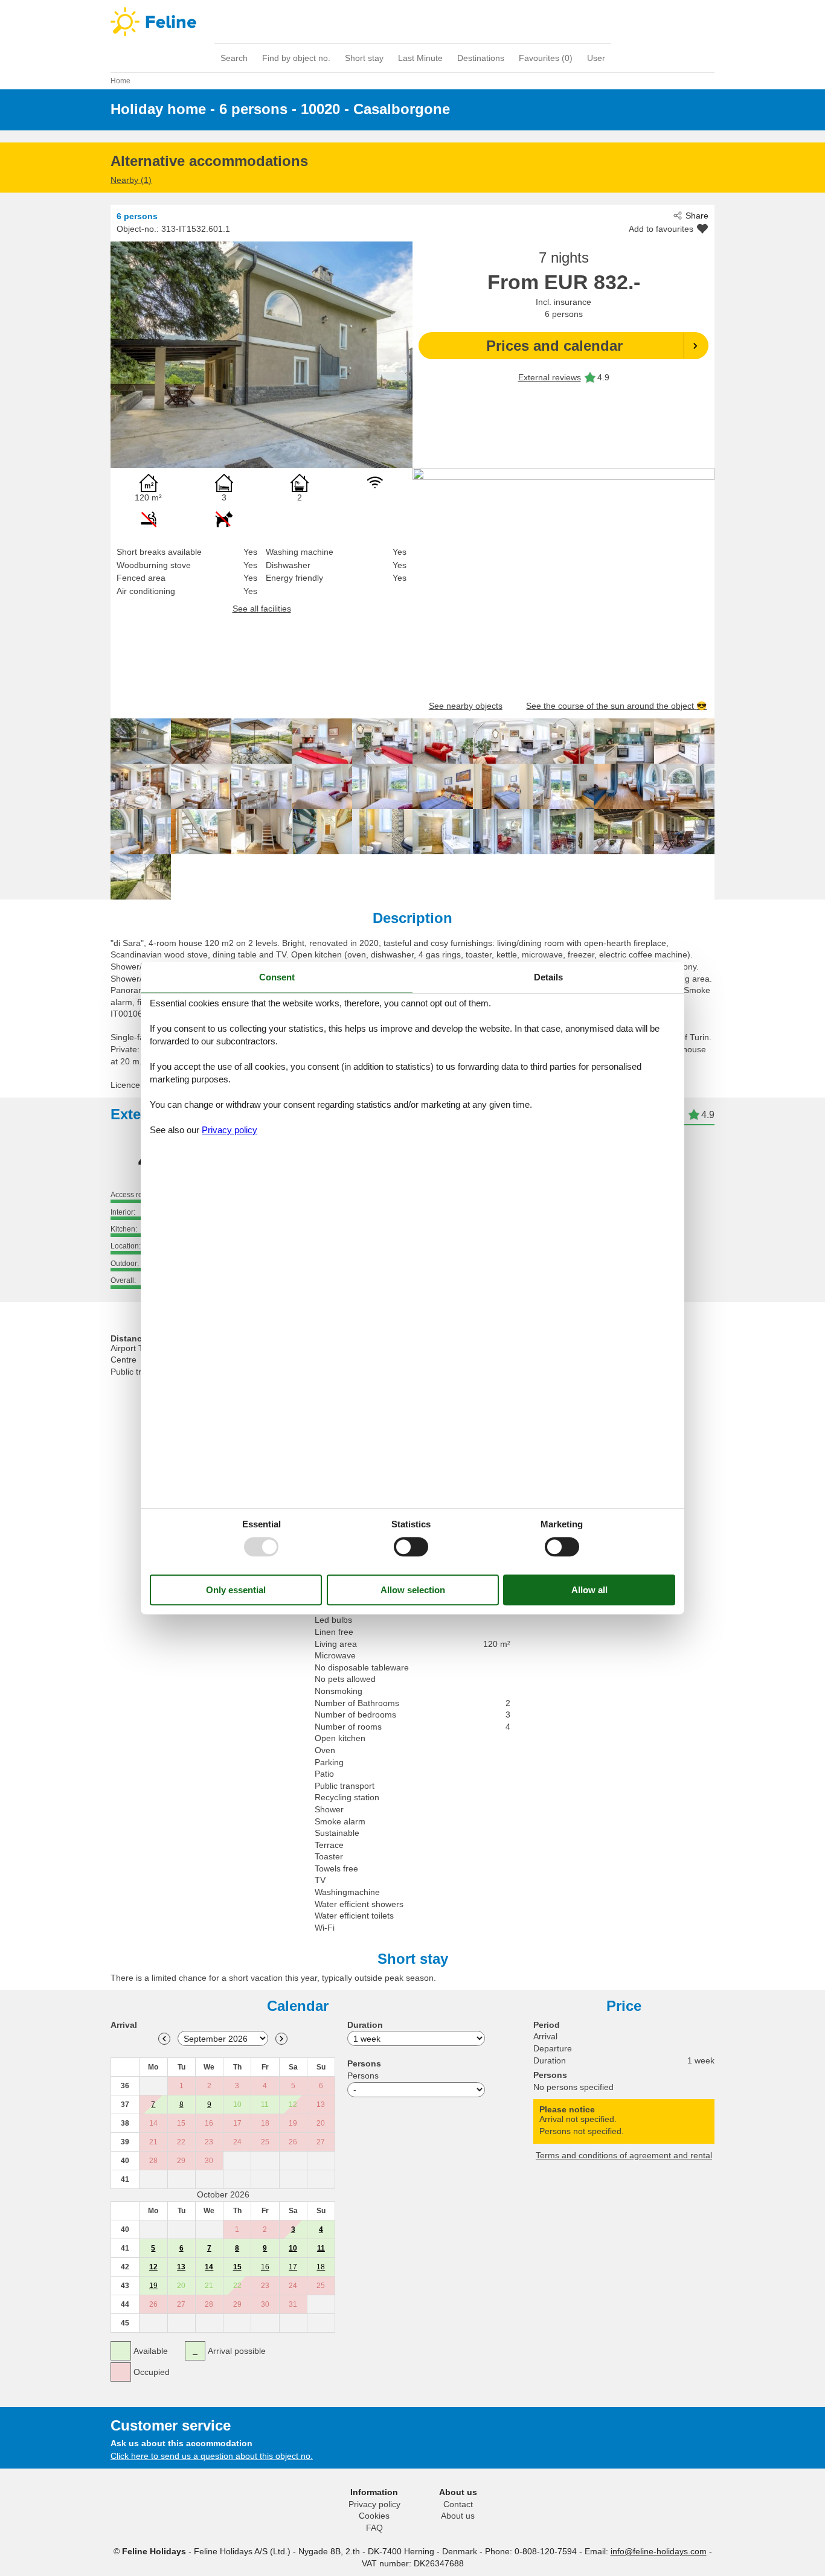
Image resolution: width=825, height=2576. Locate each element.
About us (458, 2516)
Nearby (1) (131, 180)
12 (153, 2267)
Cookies (374, 2516)
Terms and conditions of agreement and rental (624, 2155)
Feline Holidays (412, 22)
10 (293, 2248)
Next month (281, 2039)
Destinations (481, 58)
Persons (363, 2076)
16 (265, 2267)
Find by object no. (296, 58)
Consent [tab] (277, 977)
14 (209, 2267)
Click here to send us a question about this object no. (212, 2456)
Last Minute (420, 58)
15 (237, 2267)
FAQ (374, 2528)
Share (697, 216)
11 (321, 2248)
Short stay (364, 58)
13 (181, 2267)
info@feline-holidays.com (659, 2551)
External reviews (550, 377)
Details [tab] (548, 977)
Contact (458, 2504)
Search (234, 58)
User (596, 58)
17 (293, 2267)
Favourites (546, 58)
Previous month (164, 2039)
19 (153, 2286)
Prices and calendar (554, 346)
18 (321, 2267)
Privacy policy (374, 2504)
